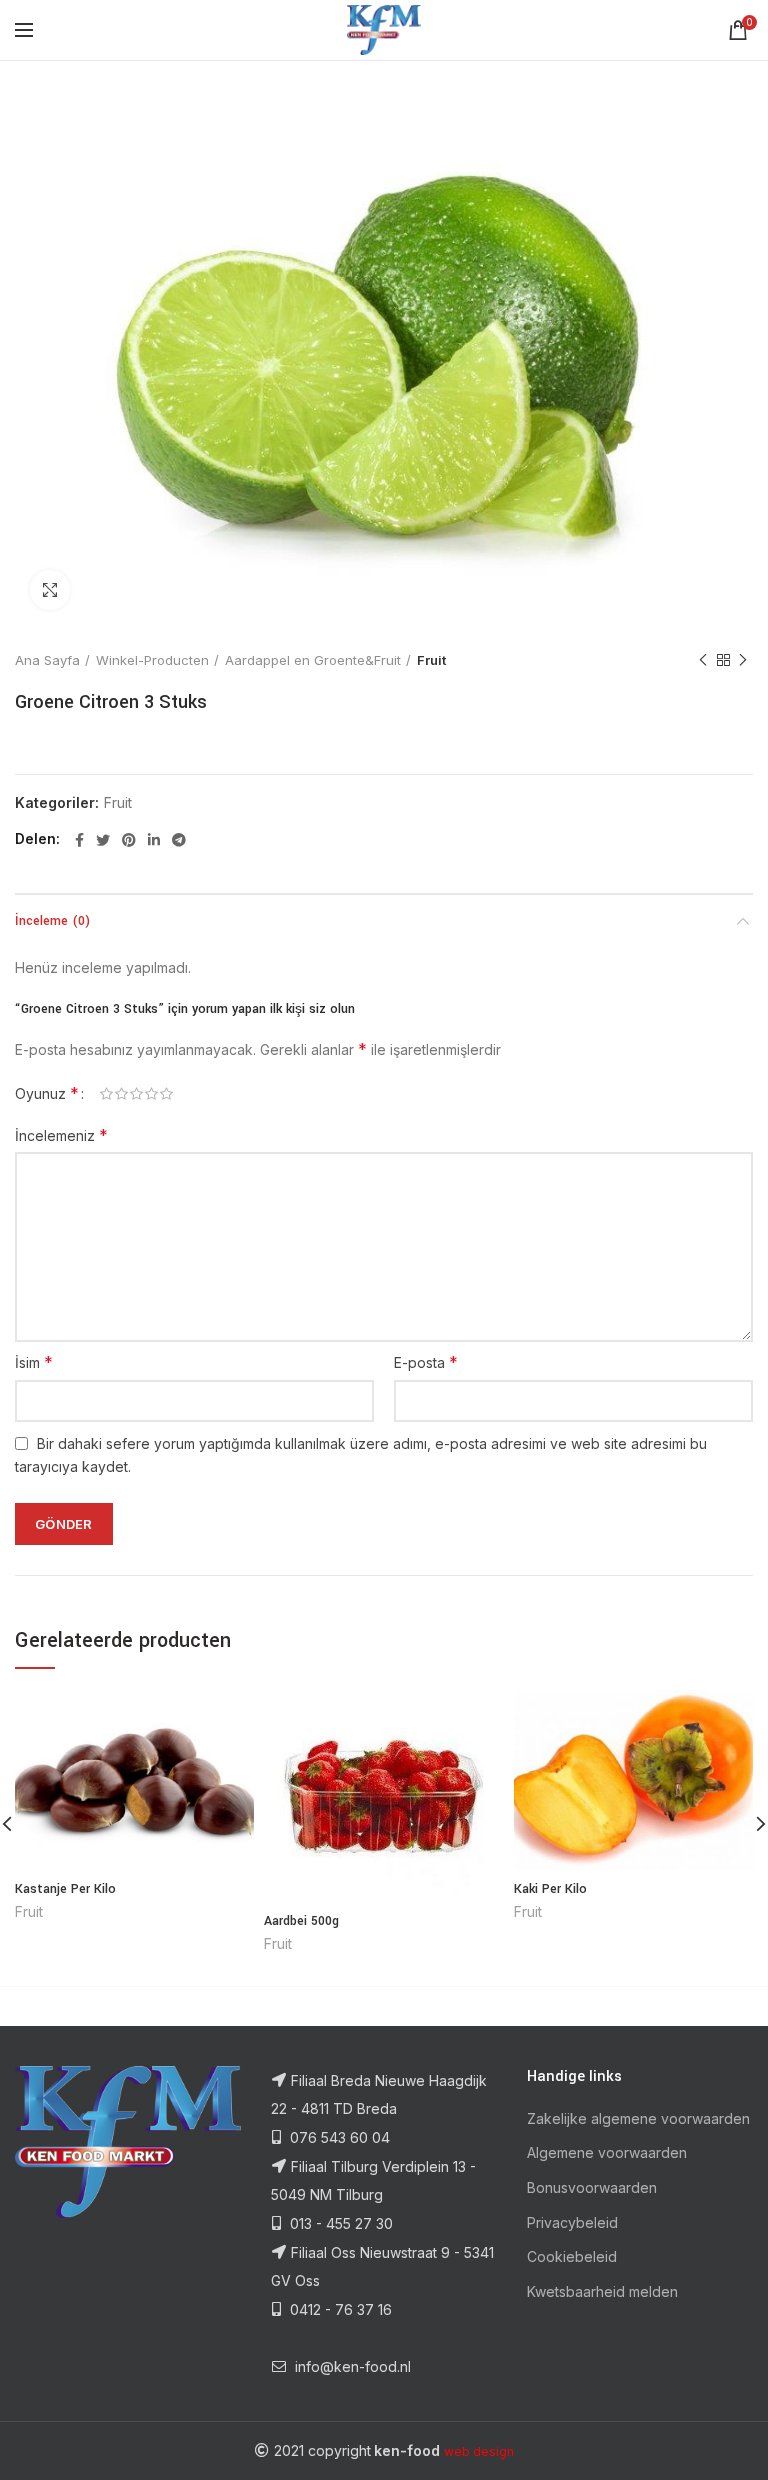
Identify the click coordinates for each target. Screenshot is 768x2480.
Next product (743, 660)
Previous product (703, 660)
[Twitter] (103, 840)
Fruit (431, 660)
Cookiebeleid (572, 2256)
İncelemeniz (61, 1135)
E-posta (426, 1362)
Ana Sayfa (47, 660)
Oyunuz (47, 1093)
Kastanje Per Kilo (65, 1889)
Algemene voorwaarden (607, 2152)
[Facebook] (79, 840)
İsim (34, 1362)
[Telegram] (179, 840)
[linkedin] (154, 840)
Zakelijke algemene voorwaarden (638, 2118)
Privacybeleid (572, 2222)
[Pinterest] (129, 840)
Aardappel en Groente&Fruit (313, 660)
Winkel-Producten (152, 660)
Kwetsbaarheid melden (602, 2291)
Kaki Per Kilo (550, 1889)
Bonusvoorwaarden (592, 2187)
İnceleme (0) (52, 921)
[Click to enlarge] (50, 590)
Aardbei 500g (301, 1921)
